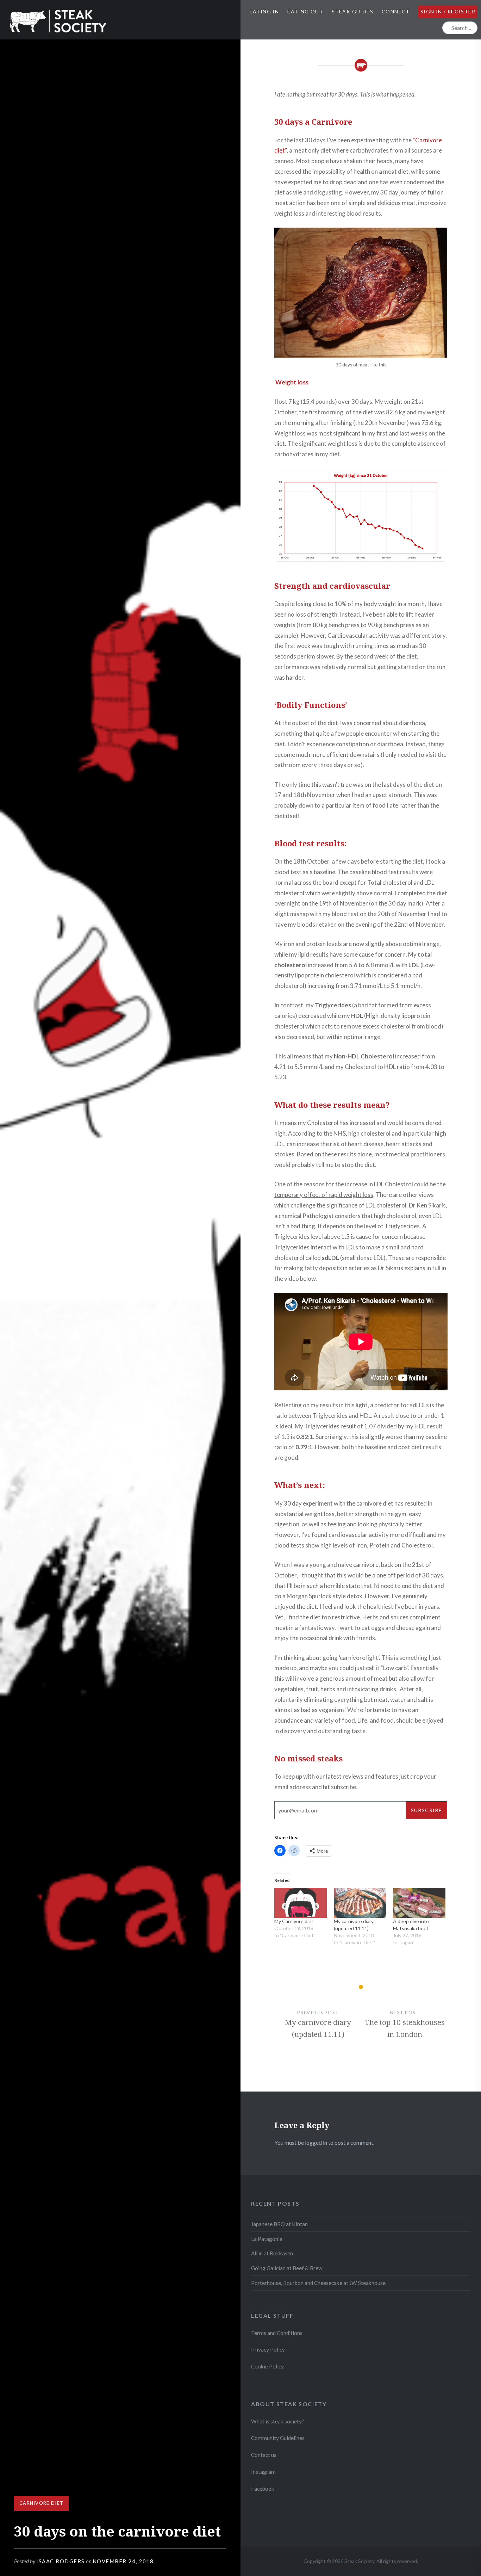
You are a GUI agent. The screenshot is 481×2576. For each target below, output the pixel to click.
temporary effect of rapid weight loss (324, 1195)
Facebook (263, 2489)
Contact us (264, 2455)
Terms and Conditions (277, 2333)
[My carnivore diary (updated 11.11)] (360, 1903)
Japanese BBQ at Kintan (279, 2224)
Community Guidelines (278, 2438)
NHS (340, 1133)
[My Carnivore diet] (301, 1903)
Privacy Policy (268, 2349)
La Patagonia (267, 2239)
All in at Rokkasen (272, 2253)
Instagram (264, 2472)
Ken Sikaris (431, 1205)
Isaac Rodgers (61, 2561)
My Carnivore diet (294, 1921)
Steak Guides (352, 11)
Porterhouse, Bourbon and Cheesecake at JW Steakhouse (318, 2283)
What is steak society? (278, 2421)
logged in (316, 2142)
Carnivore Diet (41, 2503)
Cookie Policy (267, 2366)
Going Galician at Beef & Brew (287, 2268)
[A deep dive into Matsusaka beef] (419, 1903)
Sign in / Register (448, 11)
